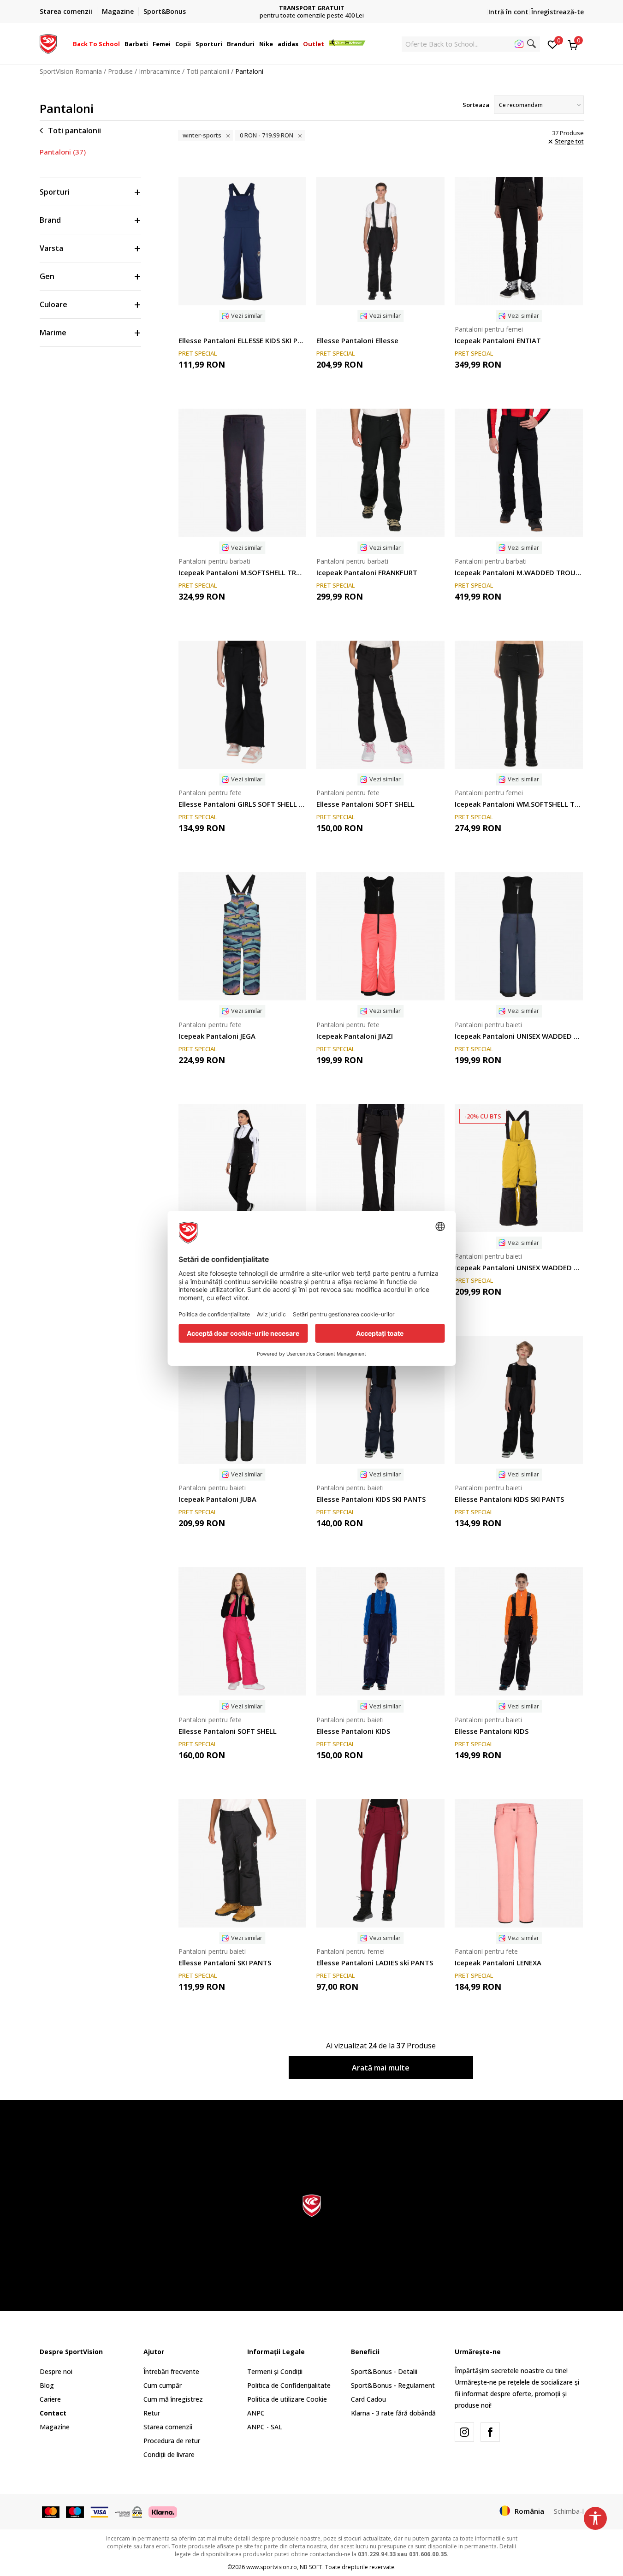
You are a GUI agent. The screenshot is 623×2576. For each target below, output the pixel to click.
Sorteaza (476, 105)
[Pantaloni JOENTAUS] (380, 1168)
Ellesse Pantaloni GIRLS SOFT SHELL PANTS (243, 804)
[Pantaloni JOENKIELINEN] (243, 1168)
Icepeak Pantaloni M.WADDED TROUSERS (519, 572)
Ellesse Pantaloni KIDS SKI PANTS (371, 1499)
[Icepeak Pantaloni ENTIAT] (519, 241)
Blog (47, 2385)
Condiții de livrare (169, 2454)
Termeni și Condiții (275, 2371)
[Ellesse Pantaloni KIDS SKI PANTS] (380, 1400)
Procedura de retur (172, 2441)
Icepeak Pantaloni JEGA (217, 1036)
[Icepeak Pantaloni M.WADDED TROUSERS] (519, 473)
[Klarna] (163, 2511)
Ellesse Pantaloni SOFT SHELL (365, 804)
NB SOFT (311, 2567)
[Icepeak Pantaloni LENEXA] (519, 1863)
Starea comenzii (168, 2427)
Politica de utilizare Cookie (287, 2399)
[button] (121, 44)
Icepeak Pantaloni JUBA (217, 1499)
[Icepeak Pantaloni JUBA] (243, 1400)
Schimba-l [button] (569, 2511)
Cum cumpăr (163, 2385)
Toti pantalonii (208, 71)
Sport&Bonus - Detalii (384, 2371)
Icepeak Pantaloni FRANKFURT (367, 572)
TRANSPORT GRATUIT (312, 8)
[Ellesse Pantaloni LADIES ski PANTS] (380, 1863)
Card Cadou (368, 2399)
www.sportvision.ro (272, 2567)
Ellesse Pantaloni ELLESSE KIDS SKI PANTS (243, 340)
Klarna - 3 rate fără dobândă (393, 2413)
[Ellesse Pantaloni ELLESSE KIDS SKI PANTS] (243, 241)
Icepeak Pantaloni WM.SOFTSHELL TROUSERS (519, 804)
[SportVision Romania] (48, 43)
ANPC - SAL (265, 2427)
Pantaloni (63, 152)
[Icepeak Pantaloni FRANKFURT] (380, 473)
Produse (120, 71)
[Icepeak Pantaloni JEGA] (243, 936)
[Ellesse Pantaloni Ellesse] (380, 241)
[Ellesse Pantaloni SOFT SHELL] (380, 705)
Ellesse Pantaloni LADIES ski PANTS (375, 1963)
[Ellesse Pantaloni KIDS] (380, 1631)
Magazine (55, 2427)
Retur (152, 2413)
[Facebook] (490, 2432)
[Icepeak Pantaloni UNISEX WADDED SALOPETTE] (519, 936)
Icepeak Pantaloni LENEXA (498, 1963)
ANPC (256, 2413)
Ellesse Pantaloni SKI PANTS (225, 1963)
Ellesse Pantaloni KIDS (353, 1731)
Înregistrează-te (558, 12)
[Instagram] (464, 2432)
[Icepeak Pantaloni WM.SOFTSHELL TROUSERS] (519, 705)
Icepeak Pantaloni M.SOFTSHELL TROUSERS (243, 572)
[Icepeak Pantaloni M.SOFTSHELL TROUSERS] (243, 473)
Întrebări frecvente (171, 2371)
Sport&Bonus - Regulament (393, 2385)
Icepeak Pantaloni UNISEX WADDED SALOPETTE (519, 1036)
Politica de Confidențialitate (289, 2385)
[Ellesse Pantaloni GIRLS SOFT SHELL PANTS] (243, 705)
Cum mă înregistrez (173, 2399)
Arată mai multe (381, 2068)
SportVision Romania (71, 71)
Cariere (50, 2399)
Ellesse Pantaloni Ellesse (357, 340)
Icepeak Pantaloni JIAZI (355, 1036)
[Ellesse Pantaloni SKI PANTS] (243, 1863)
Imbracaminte (160, 71)
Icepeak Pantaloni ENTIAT (498, 340)
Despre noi (56, 2371)
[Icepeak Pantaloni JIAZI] (380, 936)
